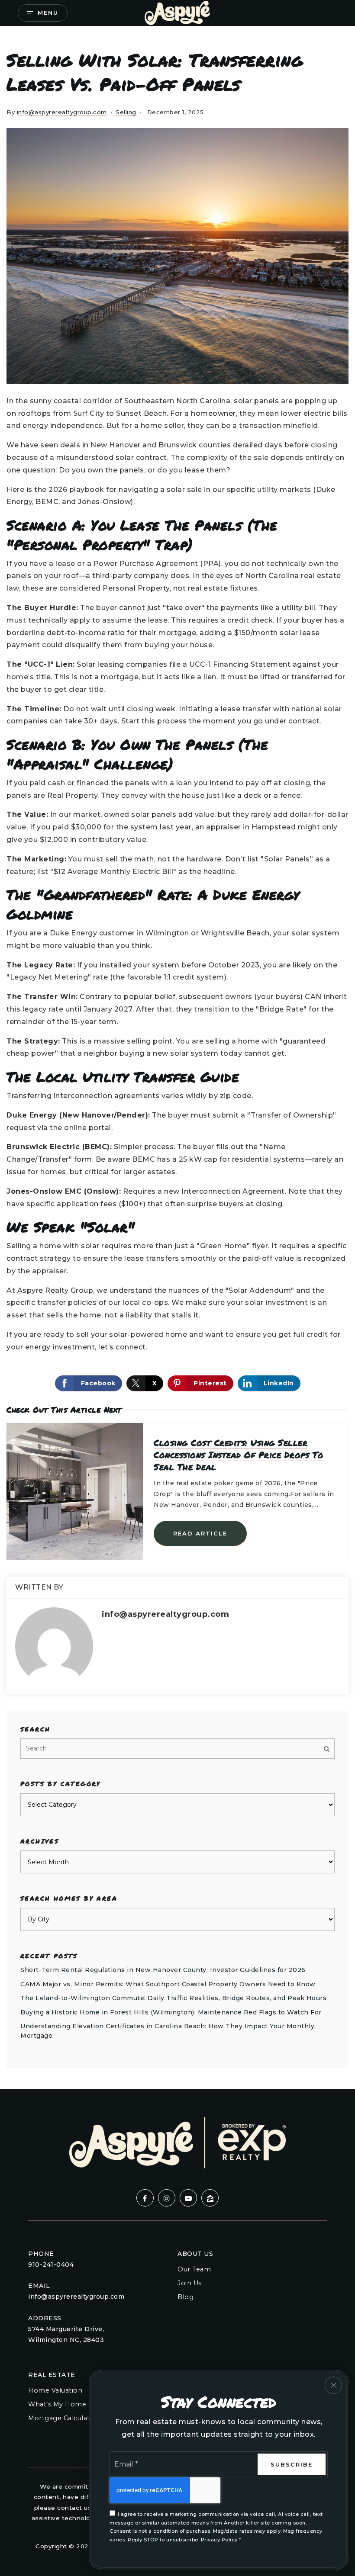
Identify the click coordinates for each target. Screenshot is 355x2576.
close (333, 2385)
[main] (177, 1058)
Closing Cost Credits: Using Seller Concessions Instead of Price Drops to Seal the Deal (239, 1455)
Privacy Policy (219, 2540)
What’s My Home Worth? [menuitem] (71, 2404)
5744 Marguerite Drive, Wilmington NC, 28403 (66, 2334)
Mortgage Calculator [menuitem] (63, 2418)
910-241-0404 (51, 2264)
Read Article (200, 1533)
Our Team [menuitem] (194, 2269)
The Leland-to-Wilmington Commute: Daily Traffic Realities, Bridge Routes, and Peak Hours (173, 1998)
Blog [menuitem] (186, 2297)
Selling (126, 112)
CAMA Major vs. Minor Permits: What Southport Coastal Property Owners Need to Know (168, 1984)
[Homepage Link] (177, 12)
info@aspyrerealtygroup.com (62, 112)
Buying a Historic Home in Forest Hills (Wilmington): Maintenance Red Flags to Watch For (171, 2012)
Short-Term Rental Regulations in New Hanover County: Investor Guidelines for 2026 (163, 1970)
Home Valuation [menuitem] (55, 2390)
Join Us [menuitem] (190, 2283)
